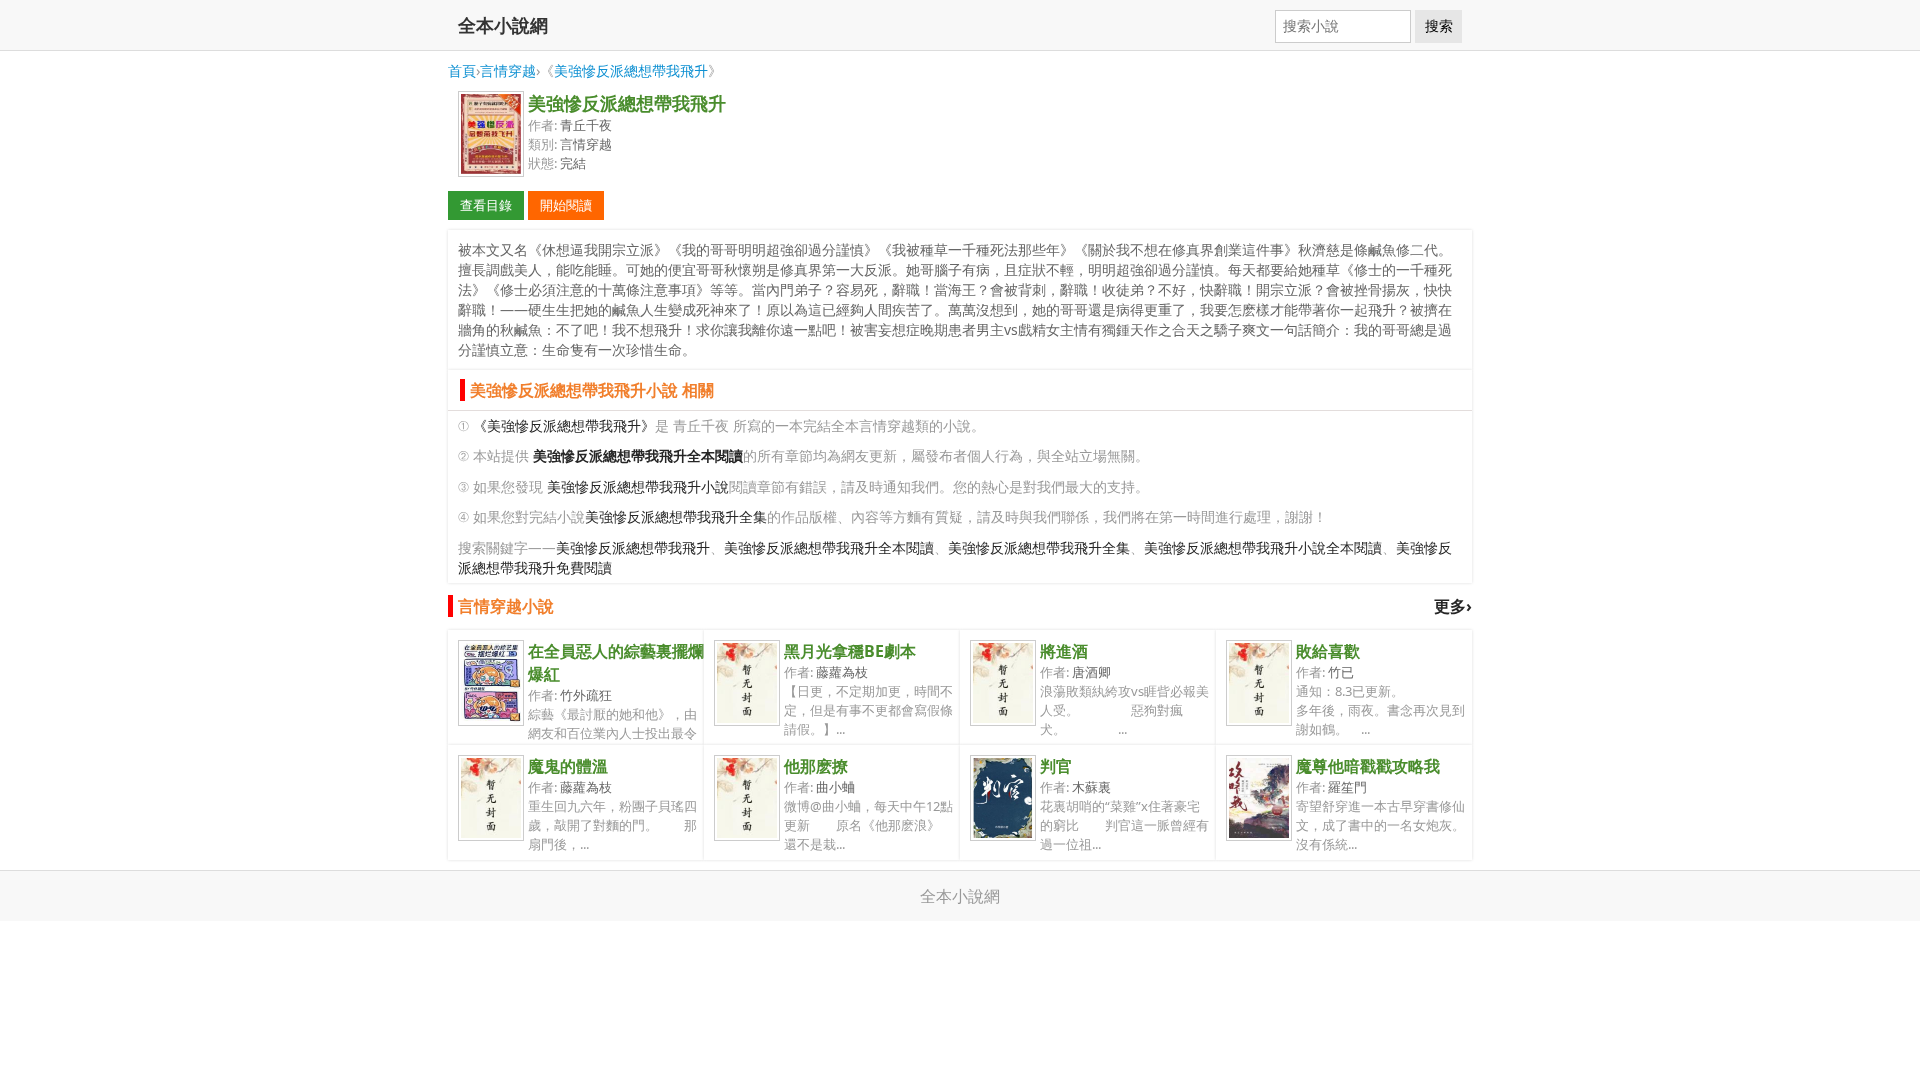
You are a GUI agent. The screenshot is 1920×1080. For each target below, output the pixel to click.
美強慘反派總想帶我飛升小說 (638, 486)
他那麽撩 (816, 766)
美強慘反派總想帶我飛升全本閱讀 (829, 547)
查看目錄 (486, 205)
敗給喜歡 (1328, 651)
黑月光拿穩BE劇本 (850, 651)
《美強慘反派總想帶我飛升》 (564, 425)
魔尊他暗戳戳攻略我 (1368, 766)
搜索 (1439, 26)
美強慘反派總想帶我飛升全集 (676, 516)
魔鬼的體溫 (568, 766)
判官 (1056, 766)
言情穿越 (508, 70)
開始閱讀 (566, 205)
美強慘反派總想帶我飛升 (631, 70)
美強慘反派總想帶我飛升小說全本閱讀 (1263, 547)
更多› (1453, 606)
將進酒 (1064, 651)
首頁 (462, 70)
